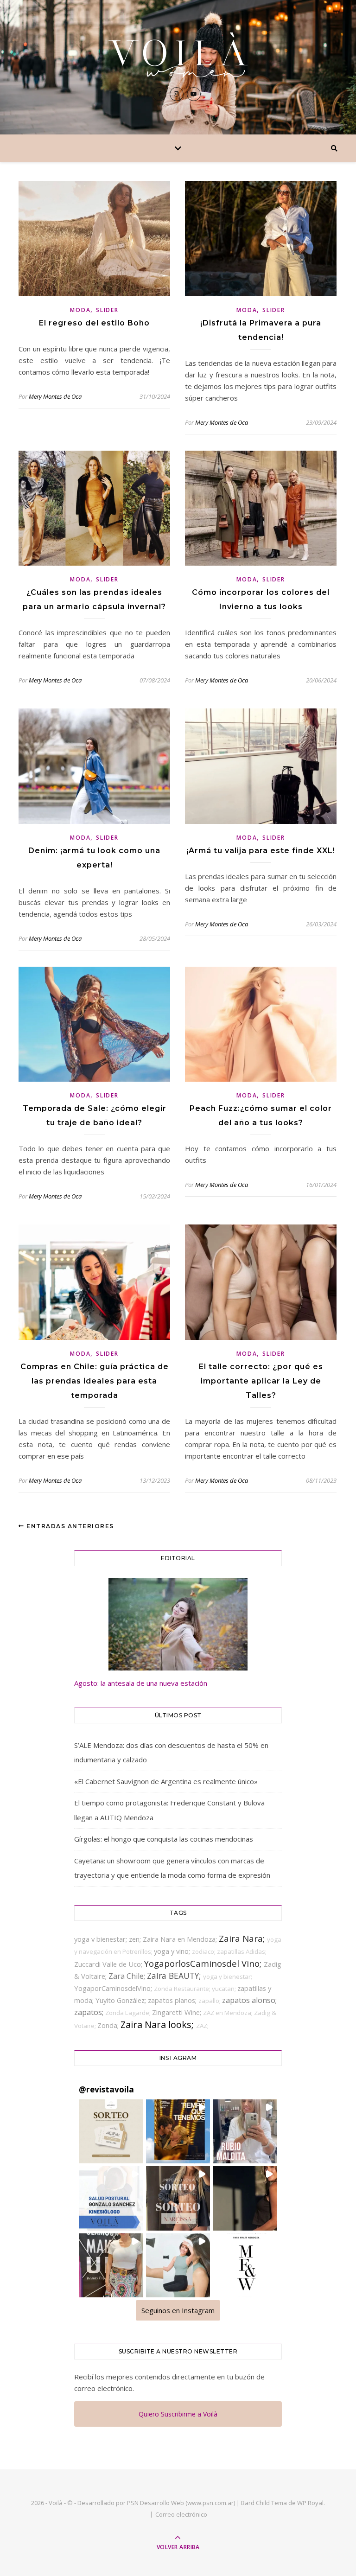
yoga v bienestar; (102, 1939)
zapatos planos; (173, 2000)
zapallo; (210, 2001)
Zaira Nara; (243, 1938)
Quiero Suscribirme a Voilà (178, 2414)
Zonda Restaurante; (183, 1989)
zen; (136, 1939)
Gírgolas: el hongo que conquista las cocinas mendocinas (164, 1839)
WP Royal (310, 2503)
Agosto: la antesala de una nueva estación (141, 1683)
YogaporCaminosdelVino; (114, 1988)
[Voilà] (178, 55)
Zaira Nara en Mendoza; (181, 1939)
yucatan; (225, 1989)
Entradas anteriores (69, 1526)
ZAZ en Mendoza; (229, 2013)
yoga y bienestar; (228, 1977)
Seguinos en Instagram (178, 2310)
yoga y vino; (173, 1951)
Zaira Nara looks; (158, 2024)
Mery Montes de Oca (55, 396)
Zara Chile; (128, 1976)
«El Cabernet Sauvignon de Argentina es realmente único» (166, 1781)
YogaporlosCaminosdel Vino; (204, 1963)
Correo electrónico (181, 2514)
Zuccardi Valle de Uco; (109, 1964)
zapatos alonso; (249, 2000)
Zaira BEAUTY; (175, 1976)
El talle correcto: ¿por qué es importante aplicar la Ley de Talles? (261, 1381)
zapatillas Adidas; (242, 1951)
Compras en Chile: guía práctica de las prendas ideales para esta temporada (95, 1381)
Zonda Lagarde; (129, 2013)
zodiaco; (204, 1951)
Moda (80, 310)
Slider (107, 310)
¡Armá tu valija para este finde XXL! (261, 851)
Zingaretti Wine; (178, 2012)
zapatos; (90, 2012)
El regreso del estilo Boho (94, 323)
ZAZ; (202, 2026)
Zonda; (109, 2025)
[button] (111, 2131)
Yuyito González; (122, 2000)
